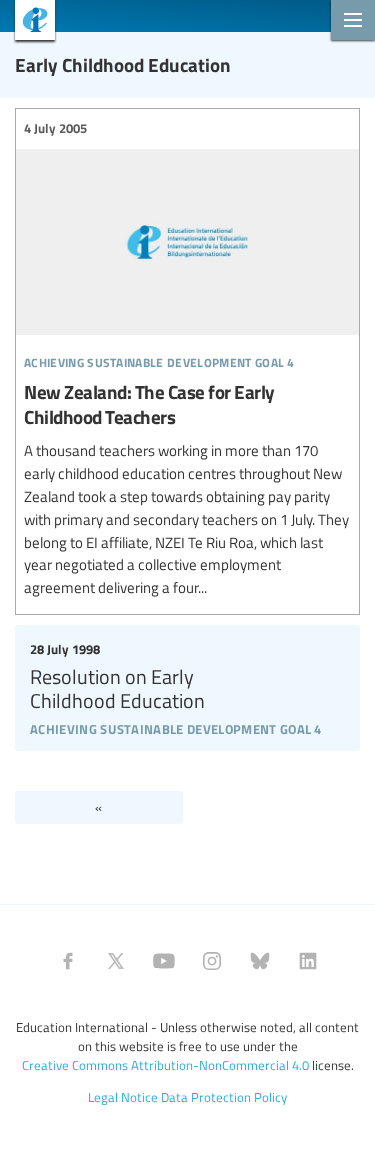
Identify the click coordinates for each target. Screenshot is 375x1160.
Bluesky (260, 961)
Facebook (68, 961)
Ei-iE (27, 22)
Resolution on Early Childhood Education (187, 685)
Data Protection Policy (224, 1097)
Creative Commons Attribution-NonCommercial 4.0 (165, 1065)
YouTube (164, 961)
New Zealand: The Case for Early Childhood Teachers (187, 359)
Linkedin (308, 961)
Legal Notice (123, 1097)
